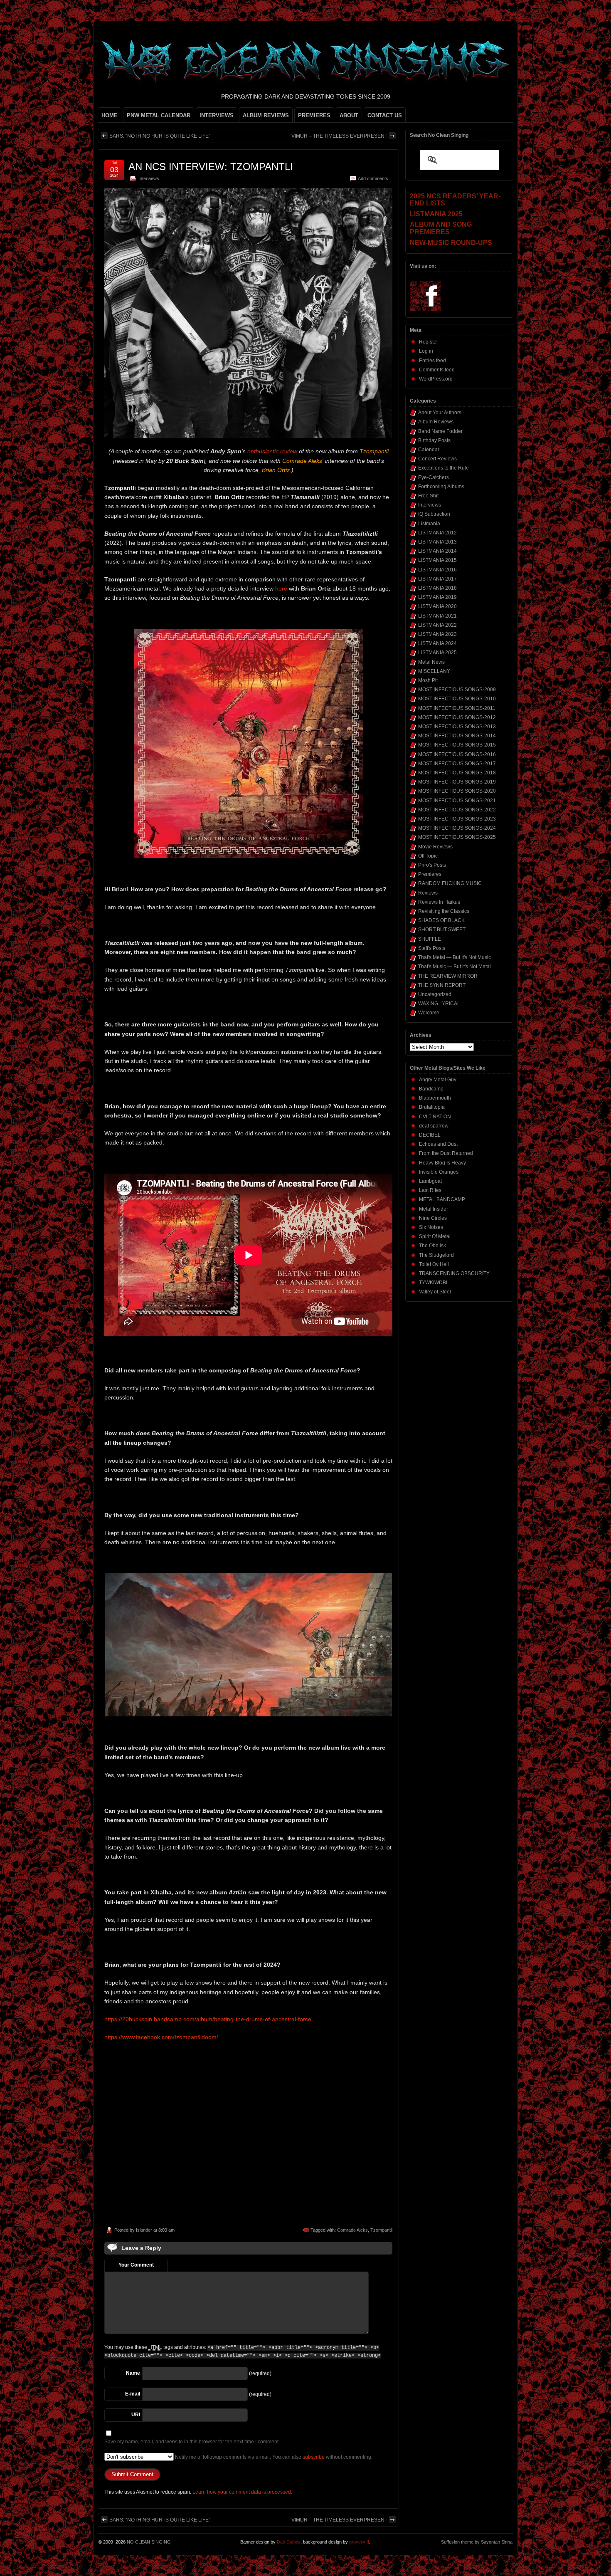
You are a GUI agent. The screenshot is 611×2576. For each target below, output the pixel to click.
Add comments (373, 178)
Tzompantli (381, 2230)
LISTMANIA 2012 (437, 533)
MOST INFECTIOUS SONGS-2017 (457, 764)
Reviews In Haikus (439, 902)
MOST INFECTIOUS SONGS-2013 (457, 727)
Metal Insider (434, 1209)
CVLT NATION (435, 1117)
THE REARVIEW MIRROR (448, 976)
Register (429, 342)
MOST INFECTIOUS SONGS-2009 (457, 690)
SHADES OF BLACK (441, 920)
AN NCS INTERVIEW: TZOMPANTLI (211, 167)
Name (133, 2373)
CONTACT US (385, 115)
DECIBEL (430, 1135)
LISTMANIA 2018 (437, 588)
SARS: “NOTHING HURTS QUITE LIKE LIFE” (160, 136)
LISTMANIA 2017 (437, 579)
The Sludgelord (436, 1255)
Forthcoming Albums (441, 487)
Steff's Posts (432, 948)
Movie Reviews (435, 847)
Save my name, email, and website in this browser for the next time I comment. (192, 2442)
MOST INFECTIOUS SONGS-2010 (457, 699)
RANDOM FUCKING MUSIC (450, 883)
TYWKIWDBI (433, 1283)
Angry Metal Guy (438, 1080)
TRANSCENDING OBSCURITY (454, 1273)
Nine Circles (433, 1218)
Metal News (431, 662)
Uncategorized (435, 994)
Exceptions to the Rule (443, 468)
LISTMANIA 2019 (437, 597)
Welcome (429, 1013)
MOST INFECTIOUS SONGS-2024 (457, 828)
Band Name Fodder (440, 431)
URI (136, 2415)
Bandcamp (431, 1089)
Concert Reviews (437, 459)
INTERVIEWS (217, 115)
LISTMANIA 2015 (437, 560)
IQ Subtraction (434, 514)
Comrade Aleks (352, 2230)
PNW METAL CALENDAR (159, 115)
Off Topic (428, 856)
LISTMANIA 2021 (437, 616)
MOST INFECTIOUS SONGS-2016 (457, 754)
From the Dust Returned (446, 1153)
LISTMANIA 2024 (437, 643)
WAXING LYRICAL (439, 1004)
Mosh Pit (428, 680)
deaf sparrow (434, 1126)
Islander (144, 2230)
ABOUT (349, 115)
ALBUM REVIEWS (266, 115)
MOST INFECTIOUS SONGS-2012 (457, 717)
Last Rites (430, 1190)
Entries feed (432, 361)
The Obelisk (432, 1246)
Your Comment (136, 2265)
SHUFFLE (430, 939)
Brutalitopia (432, 1107)
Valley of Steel (435, 1292)
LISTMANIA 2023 (437, 634)
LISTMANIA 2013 (437, 542)
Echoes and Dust (438, 1144)
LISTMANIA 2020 (437, 606)
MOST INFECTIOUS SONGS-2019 (457, 782)
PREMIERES (314, 115)
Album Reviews (436, 422)
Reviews (428, 893)
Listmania (429, 524)
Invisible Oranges (439, 1172)
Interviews (149, 178)
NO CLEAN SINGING (149, 2542)
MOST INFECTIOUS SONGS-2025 (457, 837)
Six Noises (431, 1227)
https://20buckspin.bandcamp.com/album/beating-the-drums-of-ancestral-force (208, 2019)
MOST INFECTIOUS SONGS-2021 (457, 801)
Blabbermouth (435, 1098)
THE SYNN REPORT (442, 985)
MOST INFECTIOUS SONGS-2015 (457, 745)
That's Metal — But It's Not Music (455, 957)
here (281, 588)
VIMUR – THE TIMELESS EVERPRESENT (339, 136)
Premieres (430, 874)
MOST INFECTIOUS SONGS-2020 (457, 791)
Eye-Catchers (434, 477)
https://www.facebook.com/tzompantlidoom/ (161, 2037)
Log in (426, 351)
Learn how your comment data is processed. (242, 2492)
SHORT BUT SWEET (442, 930)
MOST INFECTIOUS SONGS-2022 (457, 810)
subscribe (314, 2457)
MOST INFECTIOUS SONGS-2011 (457, 708)
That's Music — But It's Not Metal (455, 967)
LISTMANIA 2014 (437, 551)
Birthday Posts (434, 440)
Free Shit (428, 496)
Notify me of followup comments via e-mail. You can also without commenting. (273, 2457)
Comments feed (437, 370)
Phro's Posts (432, 865)
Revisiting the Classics (444, 911)
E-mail (133, 2394)
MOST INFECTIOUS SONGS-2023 (457, 819)
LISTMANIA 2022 (437, 625)
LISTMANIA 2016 (437, 570)
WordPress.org (436, 379)
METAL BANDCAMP (442, 1199)
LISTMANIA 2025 (437, 653)
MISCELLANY (434, 671)
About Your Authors (440, 413)
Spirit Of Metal (435, 1236)
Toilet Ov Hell (434, 1264)
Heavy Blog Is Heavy (442, 1163)
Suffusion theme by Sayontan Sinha (477, 2542)
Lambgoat (430, 1181)
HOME (110, 115)
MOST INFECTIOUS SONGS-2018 (457, 773)
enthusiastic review (272, 451)
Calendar (429, 450)
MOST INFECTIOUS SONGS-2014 (457, 736)
